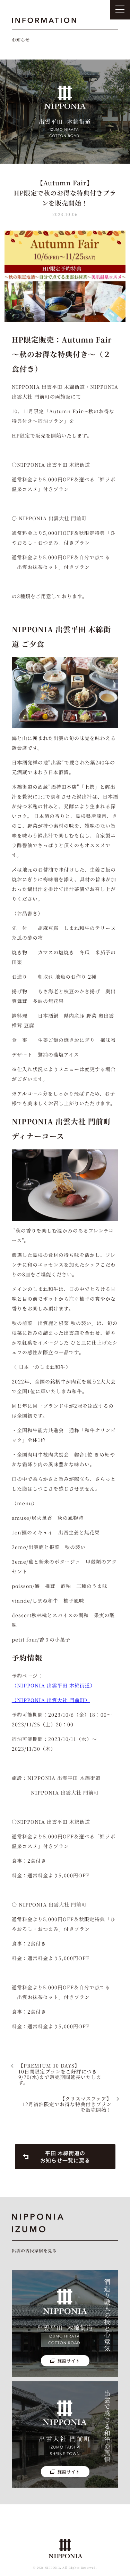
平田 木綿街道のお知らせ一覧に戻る (65, 2157)
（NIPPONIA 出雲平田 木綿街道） (54, 1685)
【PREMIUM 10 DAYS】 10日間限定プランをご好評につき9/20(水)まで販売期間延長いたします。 (60, 2074)
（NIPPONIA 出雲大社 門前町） (51, 1700)
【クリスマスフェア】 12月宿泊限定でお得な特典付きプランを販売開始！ (67, 2104)
